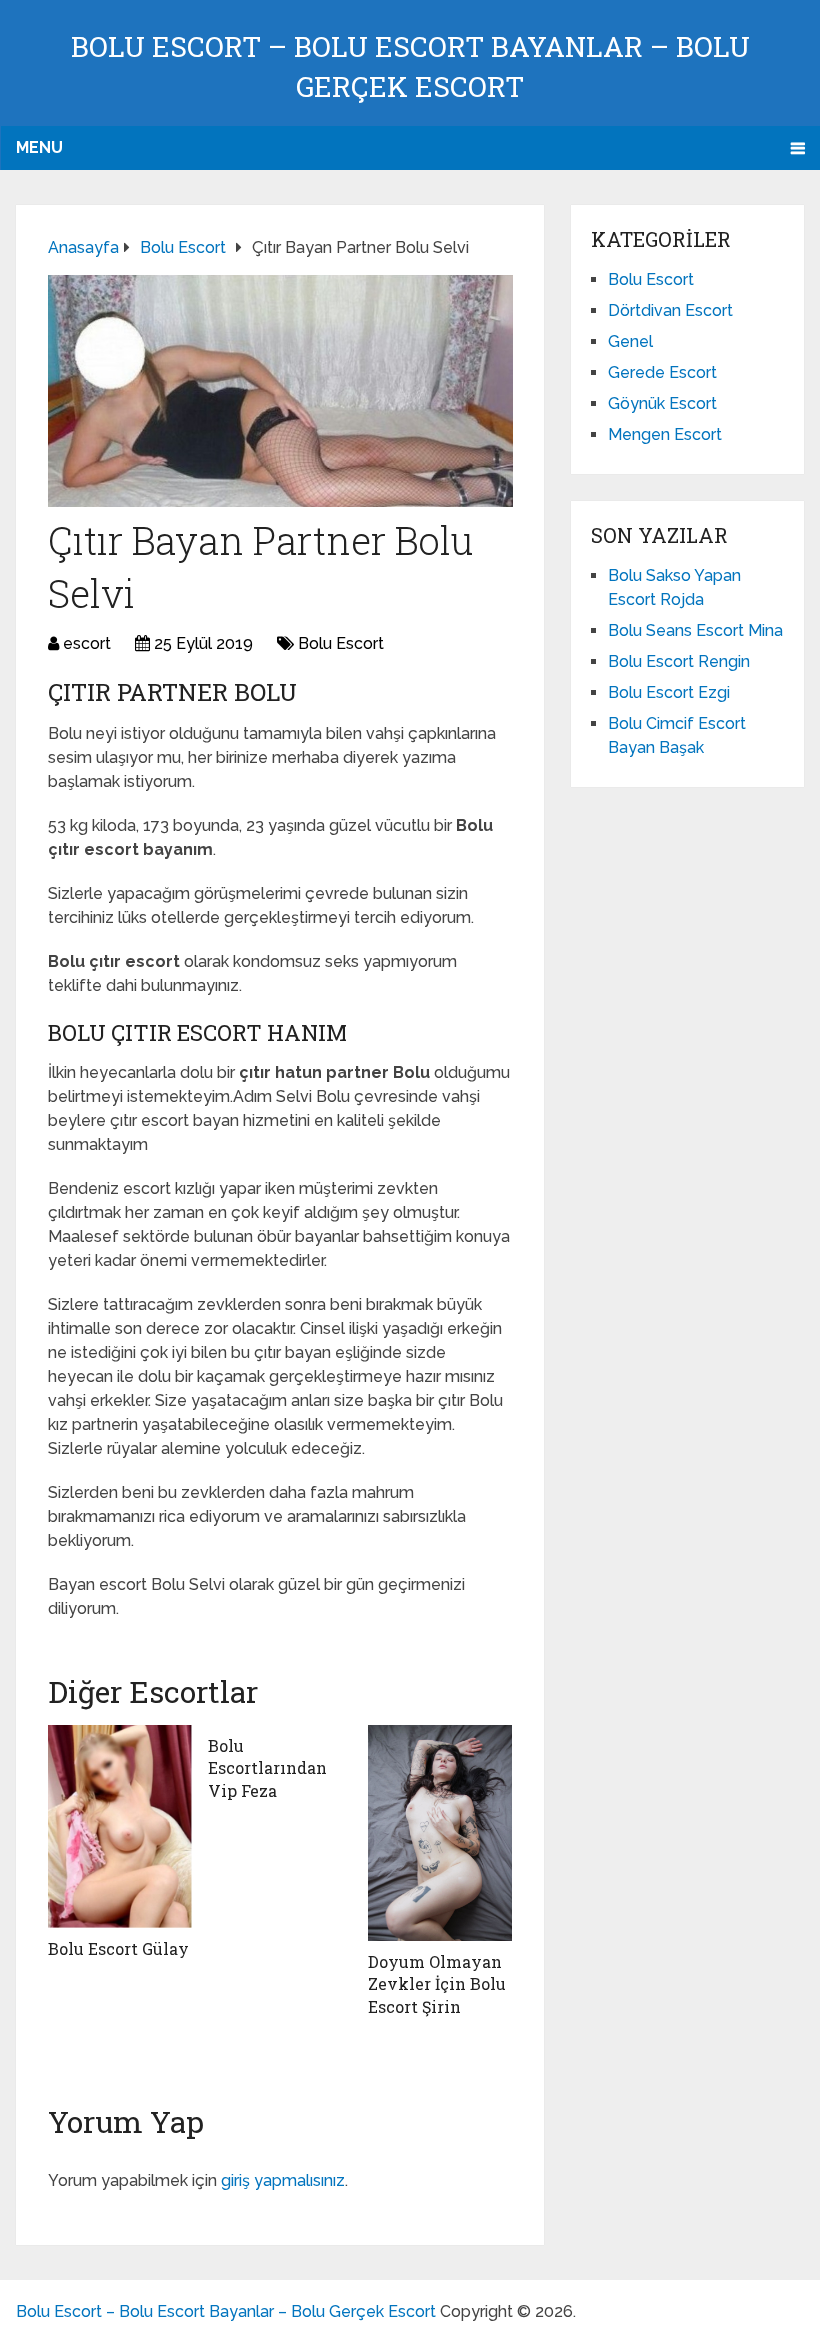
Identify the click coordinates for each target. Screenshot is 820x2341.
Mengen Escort (665, 434)
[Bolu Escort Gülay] (120, 1826)
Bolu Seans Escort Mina (695, 630)
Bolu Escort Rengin (679, 661)
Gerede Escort (662, 372)
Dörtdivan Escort (670, 310)
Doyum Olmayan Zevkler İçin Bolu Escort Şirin (437, 1984)
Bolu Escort (341, 643)
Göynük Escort (662, 403)
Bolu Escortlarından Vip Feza (267, 1768)
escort (87, 643)
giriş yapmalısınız (283, 2180)
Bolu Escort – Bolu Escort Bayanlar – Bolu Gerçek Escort (226, 2311)
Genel (630, 341)
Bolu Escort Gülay (118, 1948)
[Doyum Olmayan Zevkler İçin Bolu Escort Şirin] (440, 1833)
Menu (39, 147)
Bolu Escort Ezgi (669, 692)
